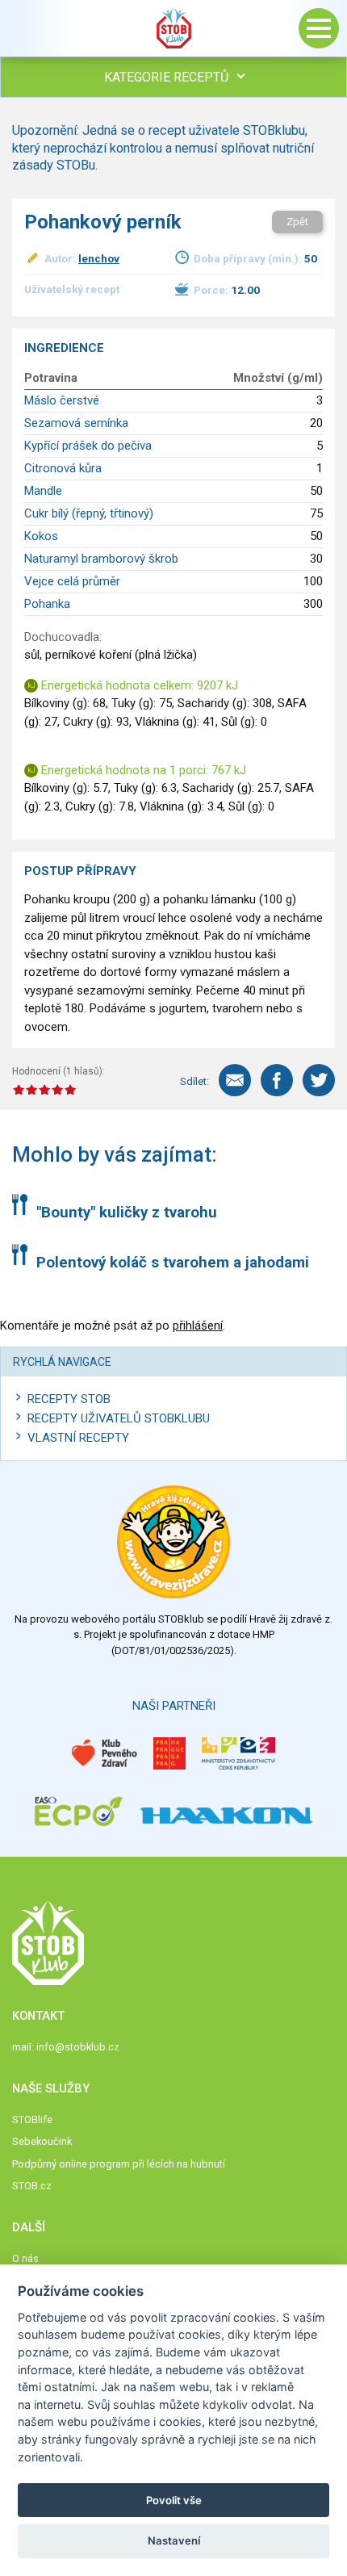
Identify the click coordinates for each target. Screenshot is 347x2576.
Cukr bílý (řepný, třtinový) (89, 513)
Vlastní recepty (78, 1438)
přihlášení (198, 1326)
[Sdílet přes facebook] (277, 1080)
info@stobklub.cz (78, 2047)
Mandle (43, 491)
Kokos (41, 536)
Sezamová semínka (76, 423)
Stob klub (173, 28)
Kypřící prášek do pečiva (88, 446)
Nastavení (174, 2540)
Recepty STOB (69, 1399)
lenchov (99, 258)
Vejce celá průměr (72, 581)
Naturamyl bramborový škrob (101, 559)
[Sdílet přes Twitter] (319, 1080)
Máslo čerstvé (62, 400)
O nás (25, 2258)
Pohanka (47, 604)
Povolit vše (174, 2500)
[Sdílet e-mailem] (235, 1080)
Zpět (297, 222)
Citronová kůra (63, 468)
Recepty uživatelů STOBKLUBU (119, 1418)
